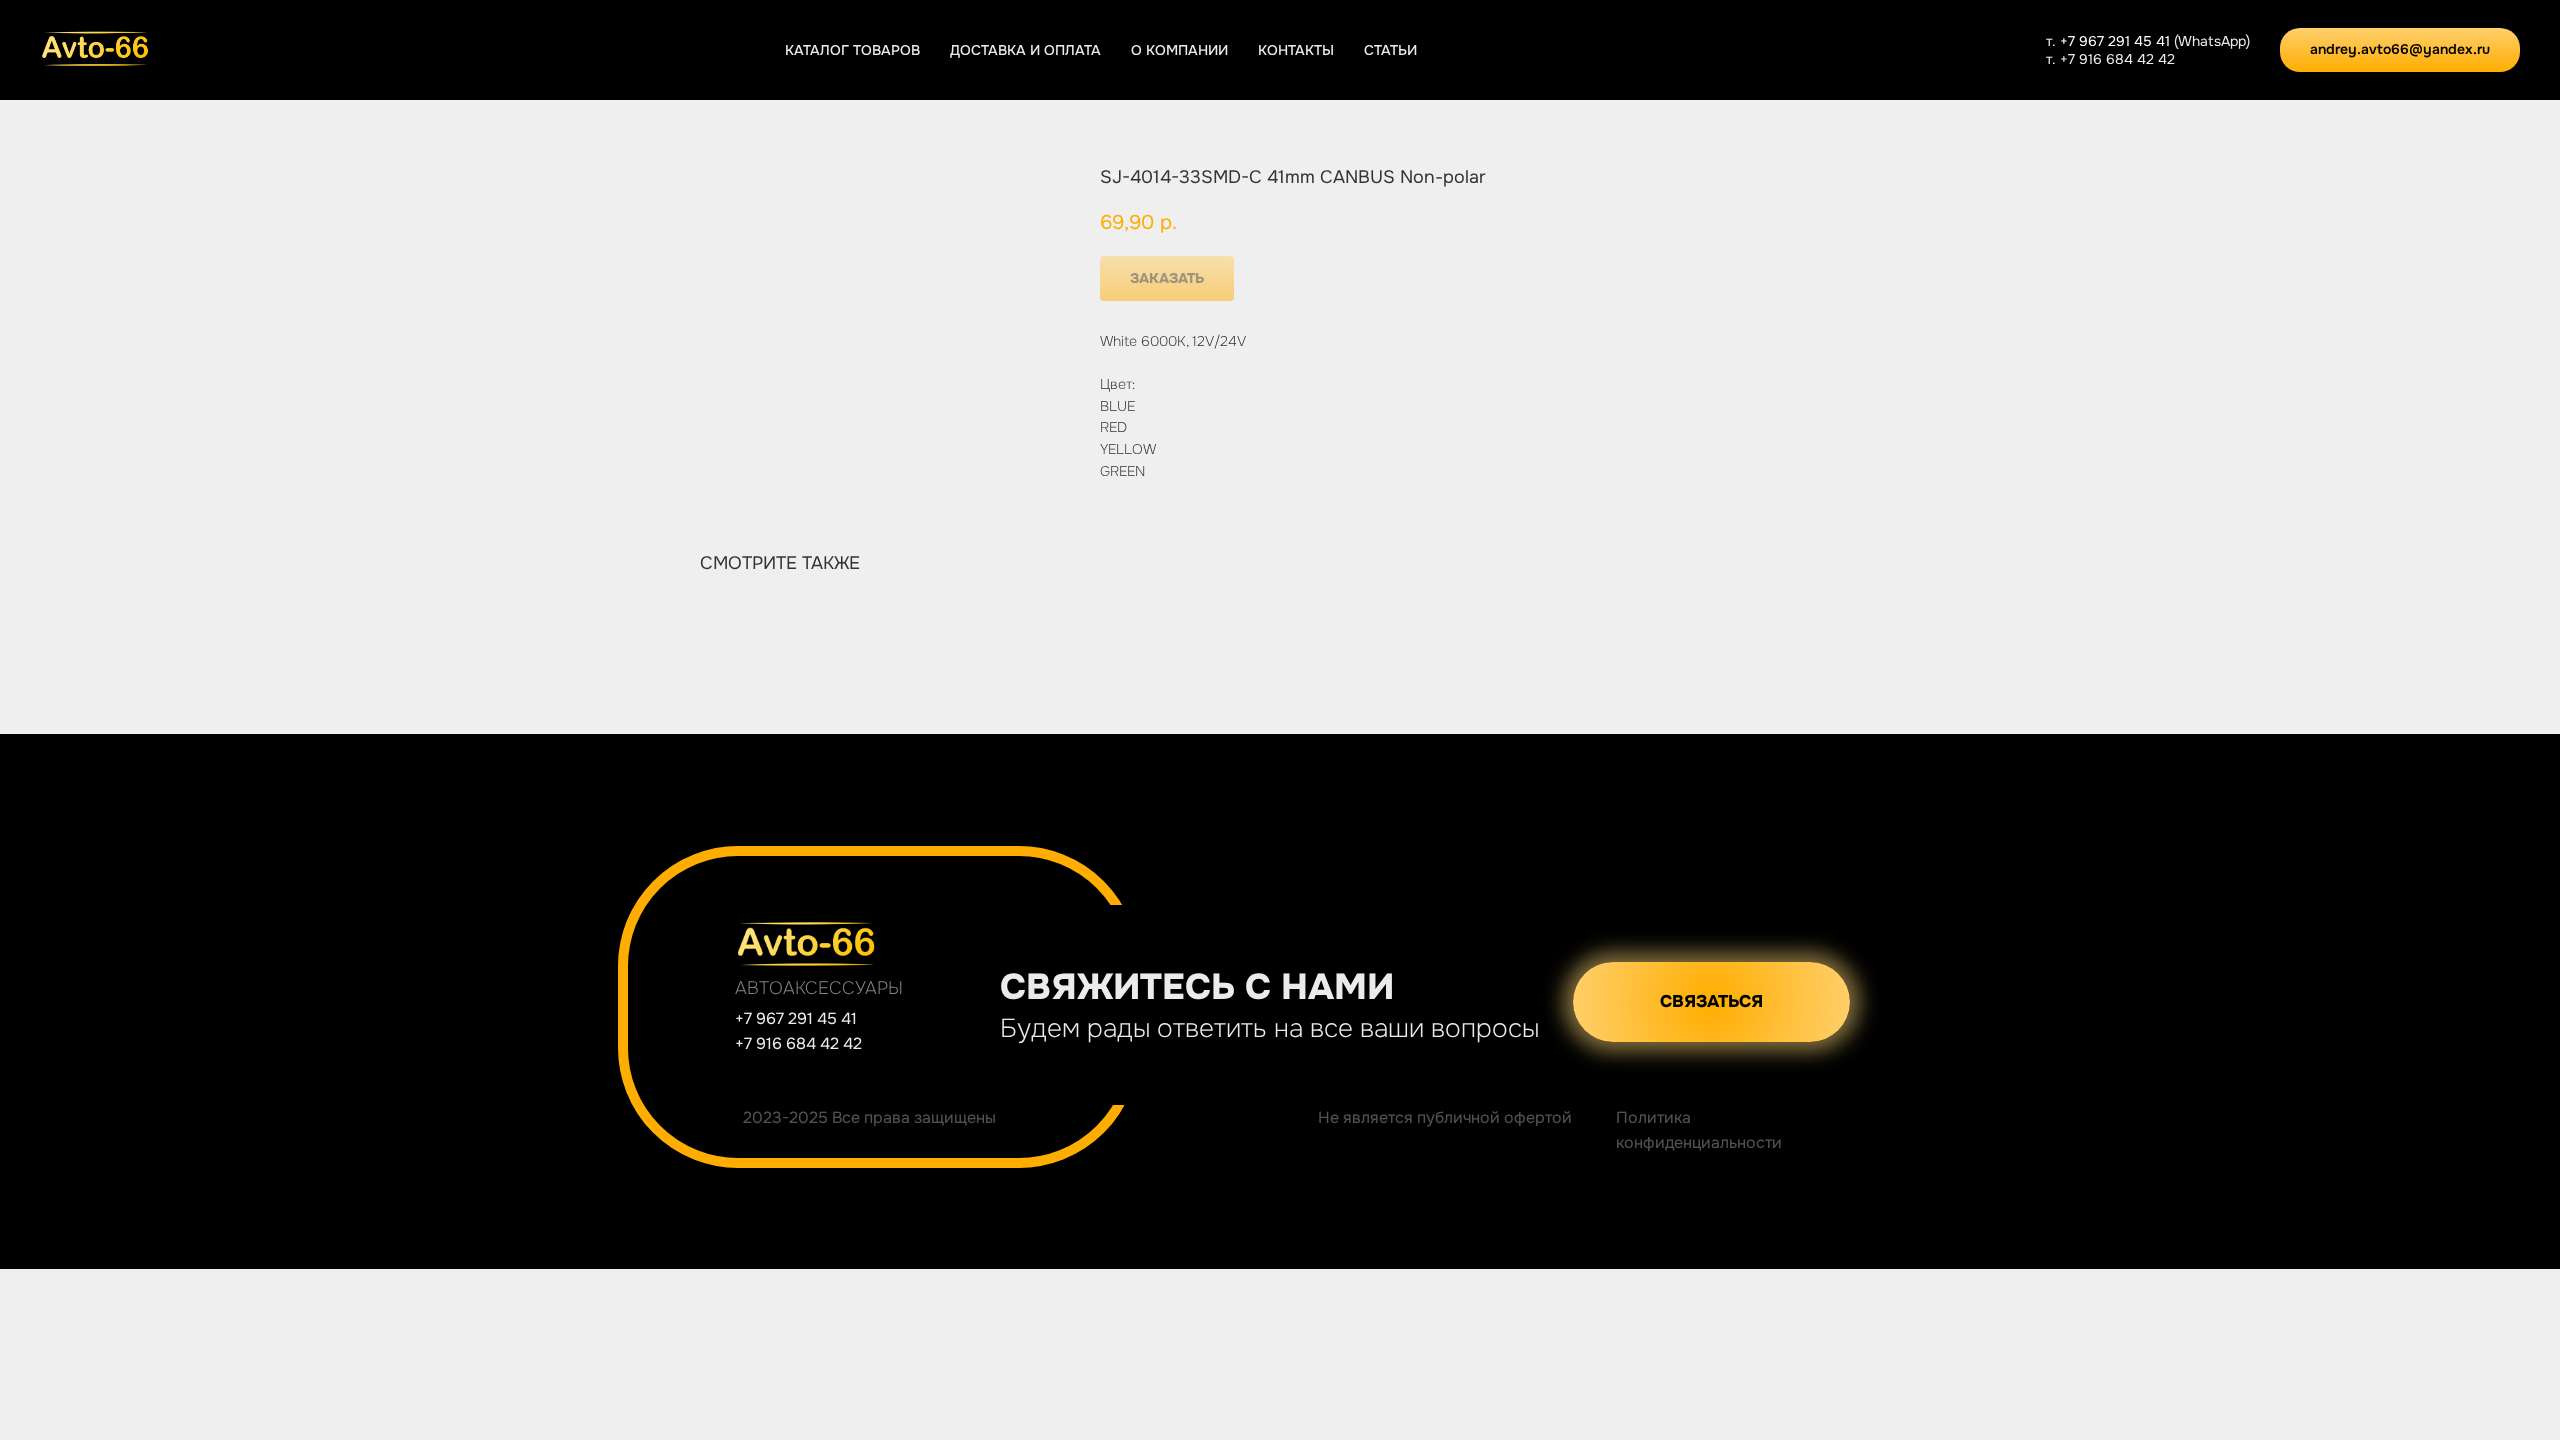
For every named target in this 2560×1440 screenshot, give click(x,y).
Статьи (1390, 50)
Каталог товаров (852, 50)
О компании (1179, 50)
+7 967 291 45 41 (2117, 41)
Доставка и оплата (1025, 50)
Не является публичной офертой (1445, 1117)
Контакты (1296, 50)
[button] (1711, 1002)
